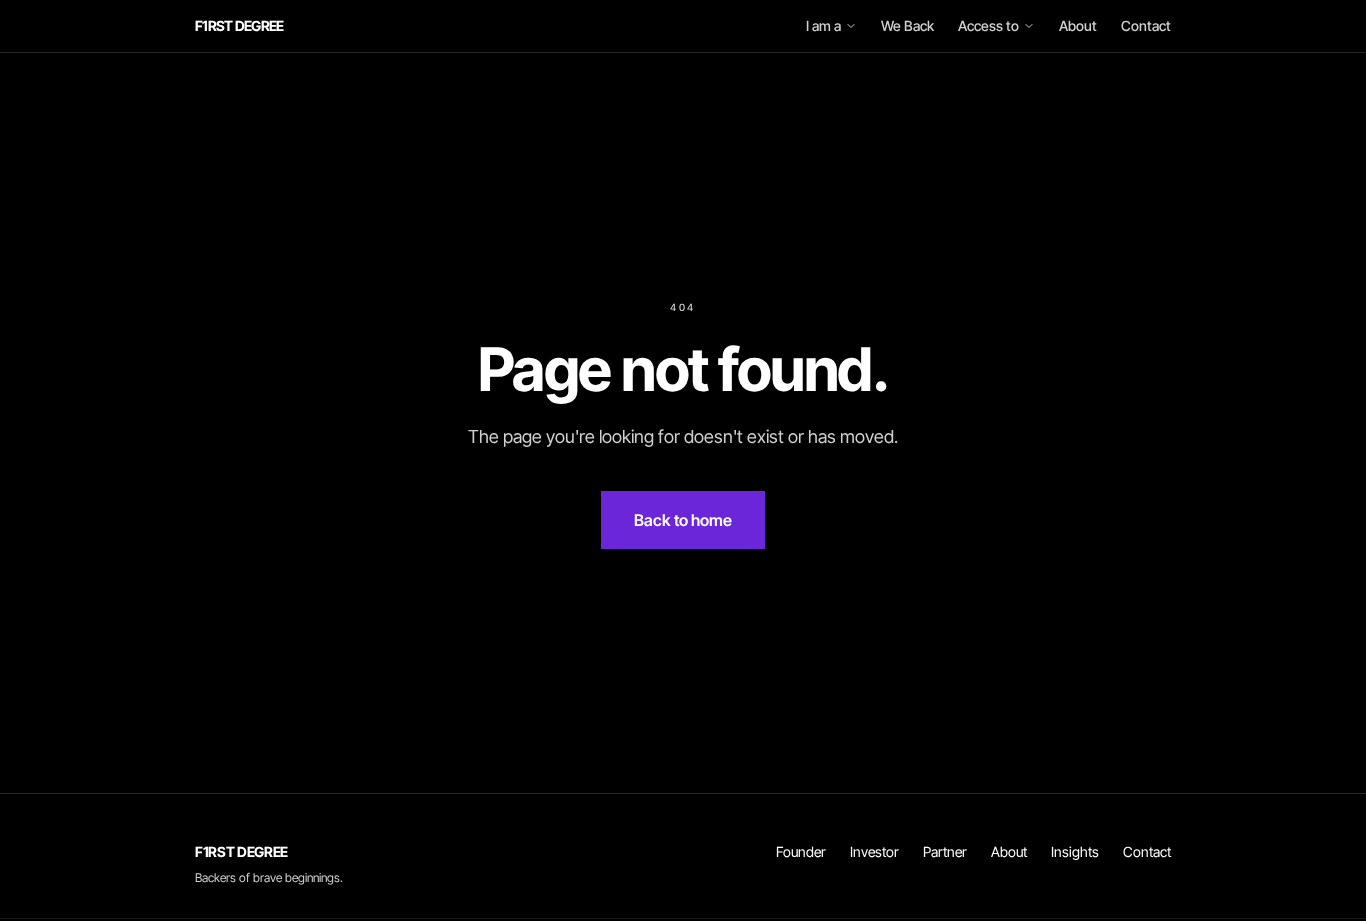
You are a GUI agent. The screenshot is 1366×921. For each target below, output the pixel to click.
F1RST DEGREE (239, 25)
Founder (801, 851)
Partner (945, 851)
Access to (988, 25)
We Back (907, 25)
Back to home (683, 520)
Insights (1075, 851)
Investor (874, 851)
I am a (823, 25)
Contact (1146, 25)
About (1078, 25)
